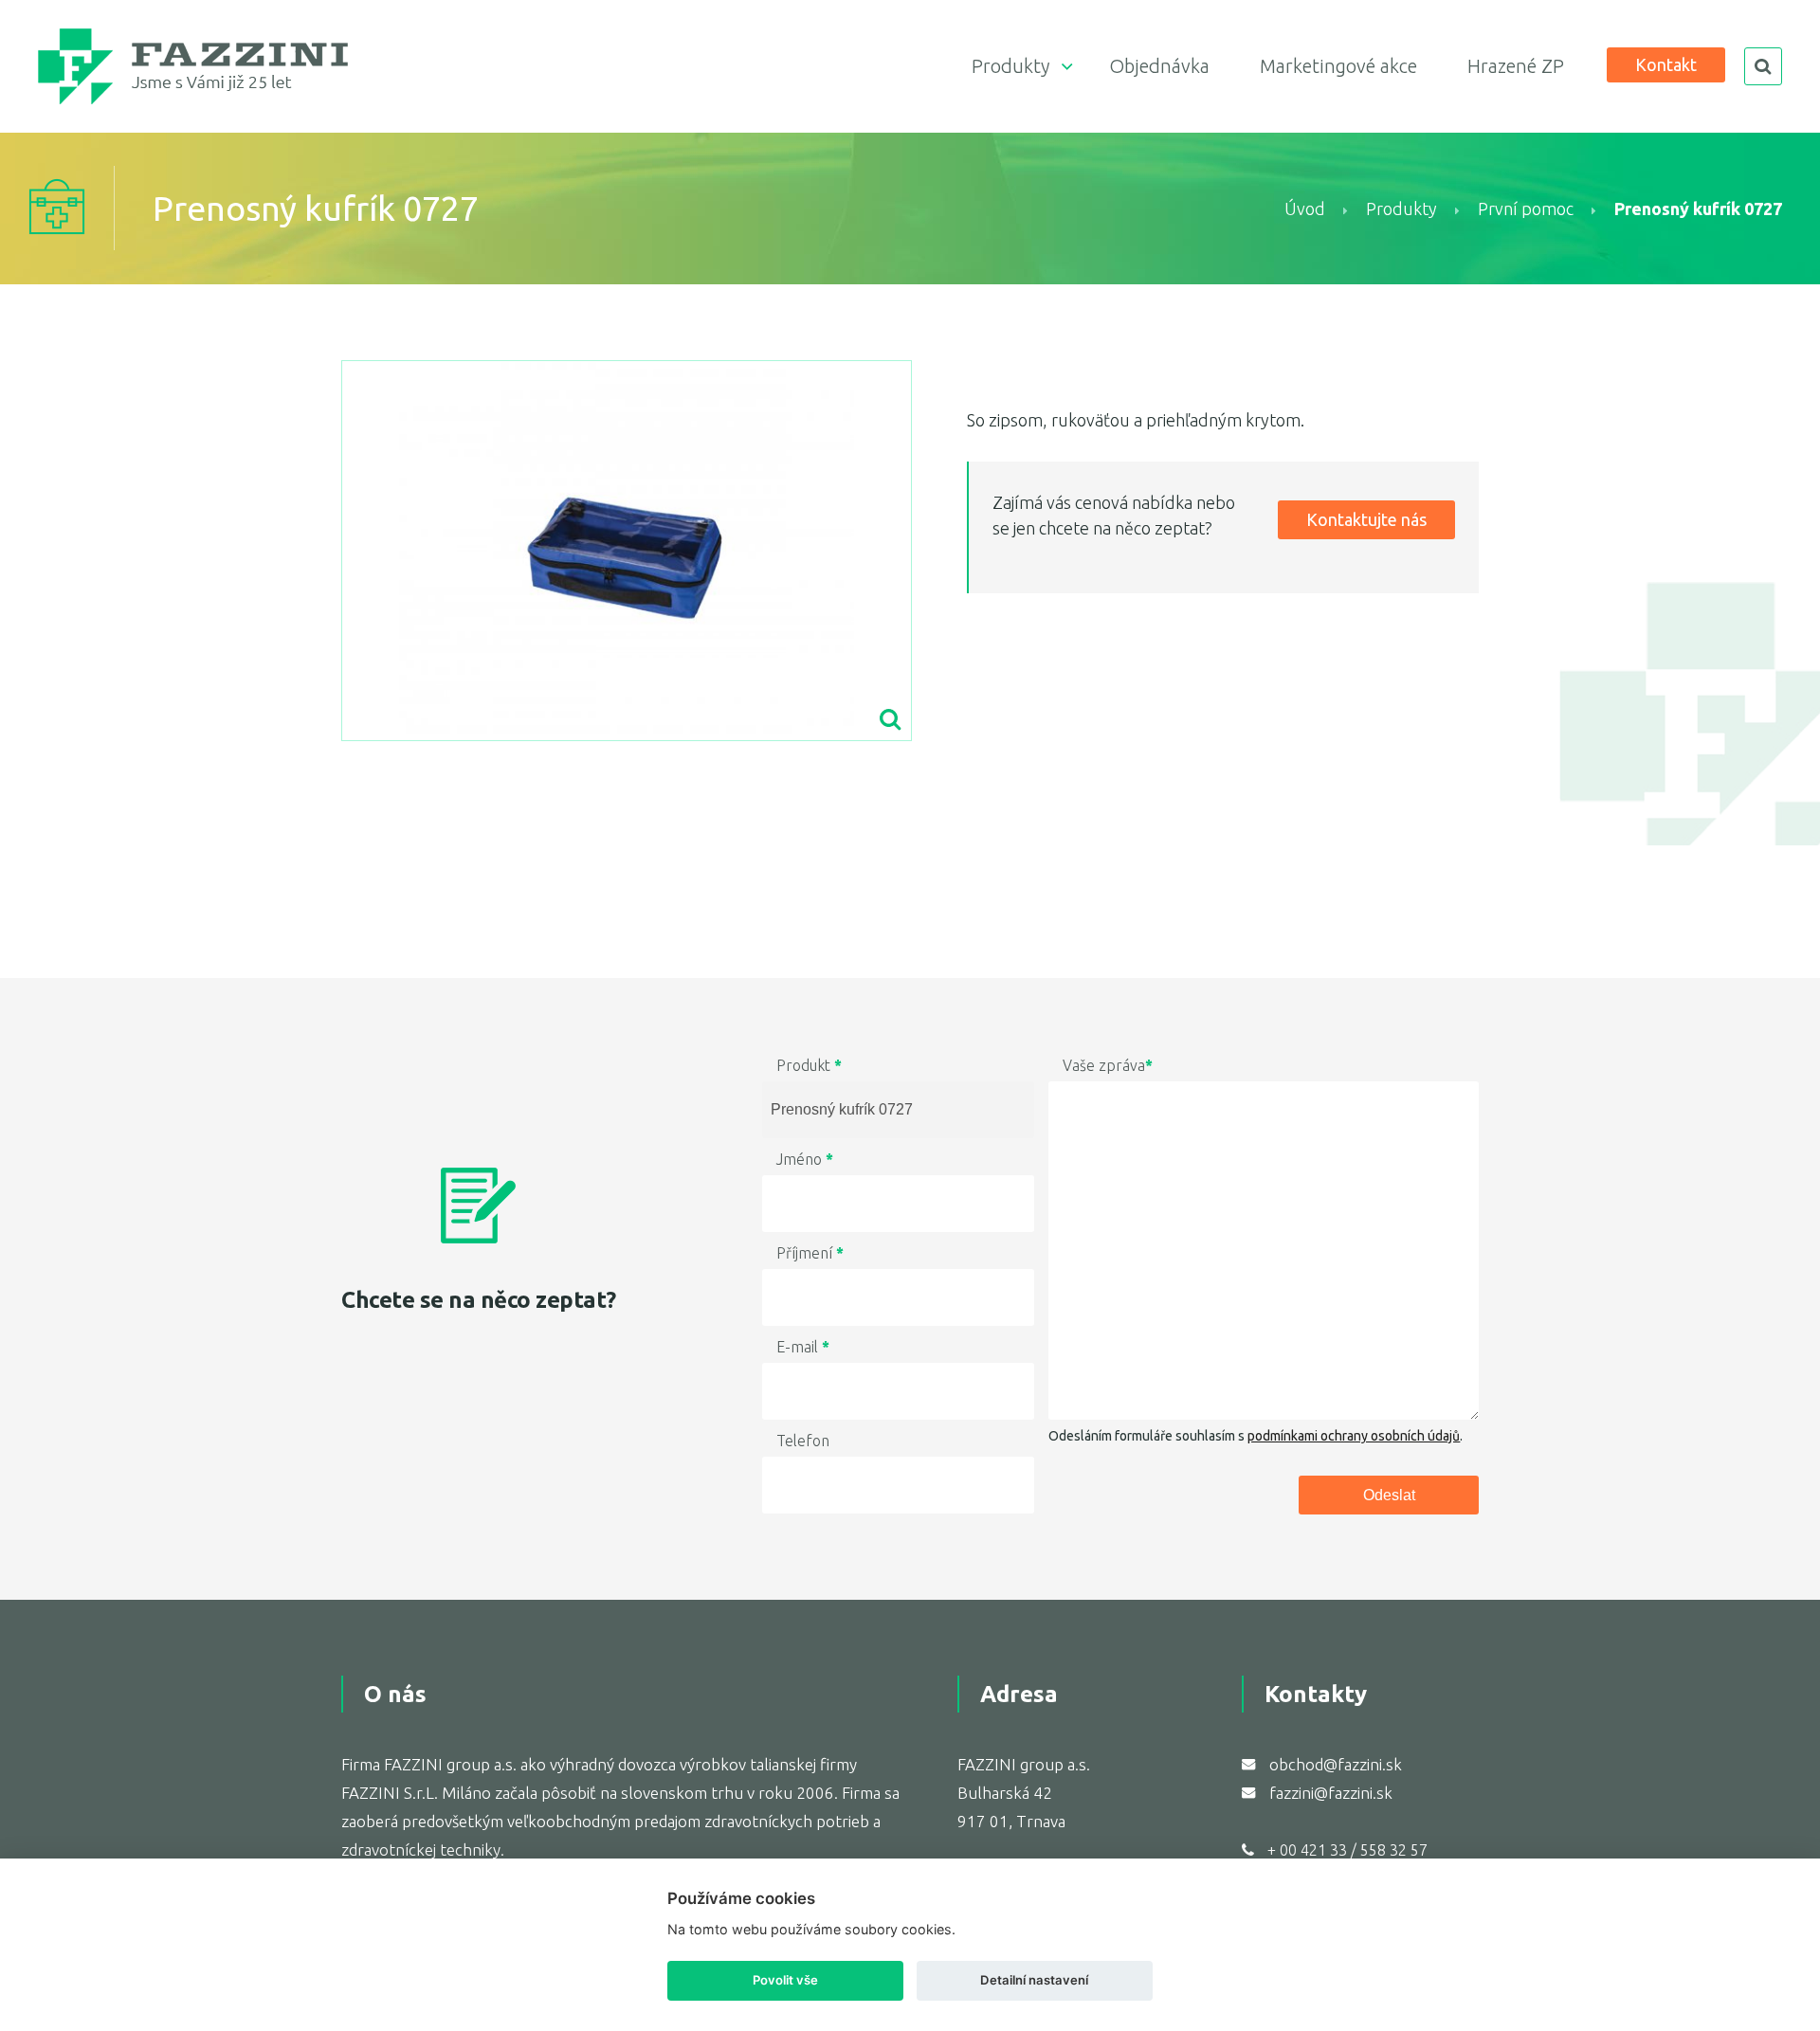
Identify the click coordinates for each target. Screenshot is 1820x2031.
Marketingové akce (1338, 66)
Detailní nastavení (1034, 1980)
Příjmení (810, 1253)
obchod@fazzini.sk (1336, 1764)
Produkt (809, 1065)
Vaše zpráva (1108, 1065)
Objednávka (1159, 66)
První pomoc (1526, 209)
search (1763, 66)
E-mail (803, 1347)
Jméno (805, 1159)
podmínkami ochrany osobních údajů (1354, 1436)
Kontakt (1666, 64)
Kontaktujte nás (1366, 519)
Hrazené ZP (1516, 66)
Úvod (1305, 209)
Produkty (1010, 66)
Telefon (803, 1441)
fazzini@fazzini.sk (1331, 1793)
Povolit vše (785, 1980)
